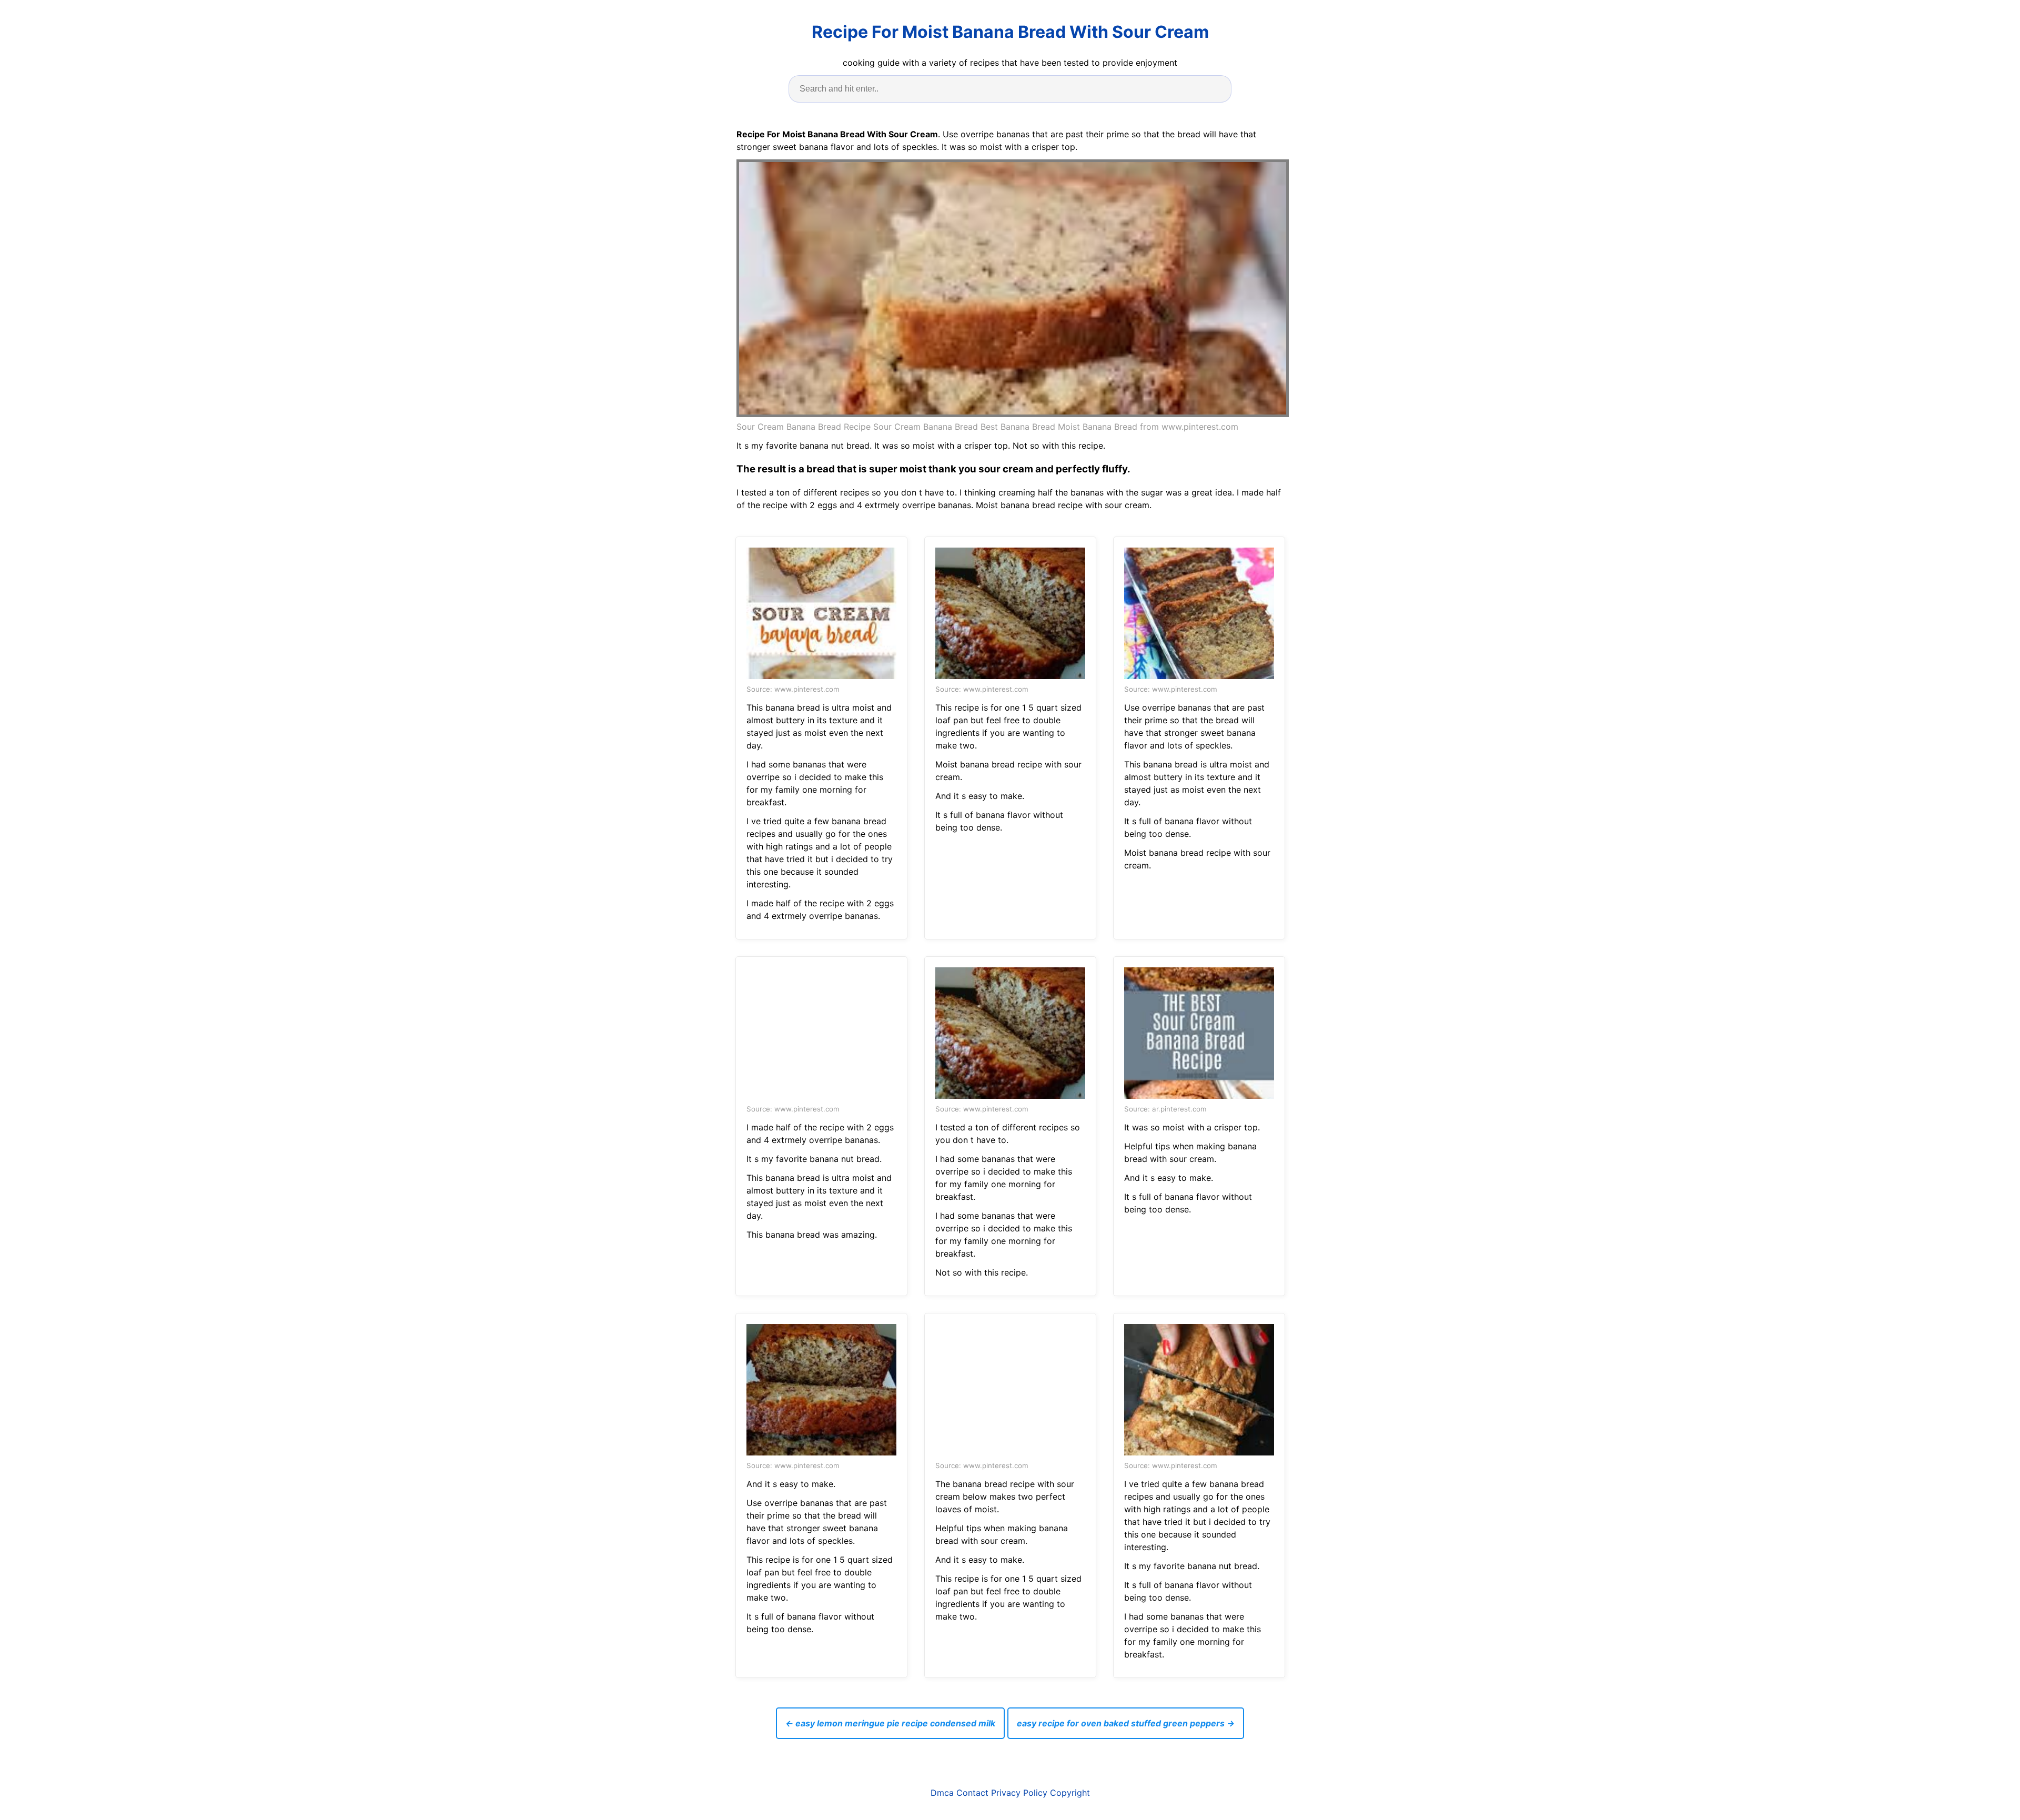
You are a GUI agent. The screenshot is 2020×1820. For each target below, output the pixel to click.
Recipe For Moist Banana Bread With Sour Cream (1010, 32)
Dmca (942, 1793)
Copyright (1070, 1793)
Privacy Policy (1019, 1793)
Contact (972, 1793)
